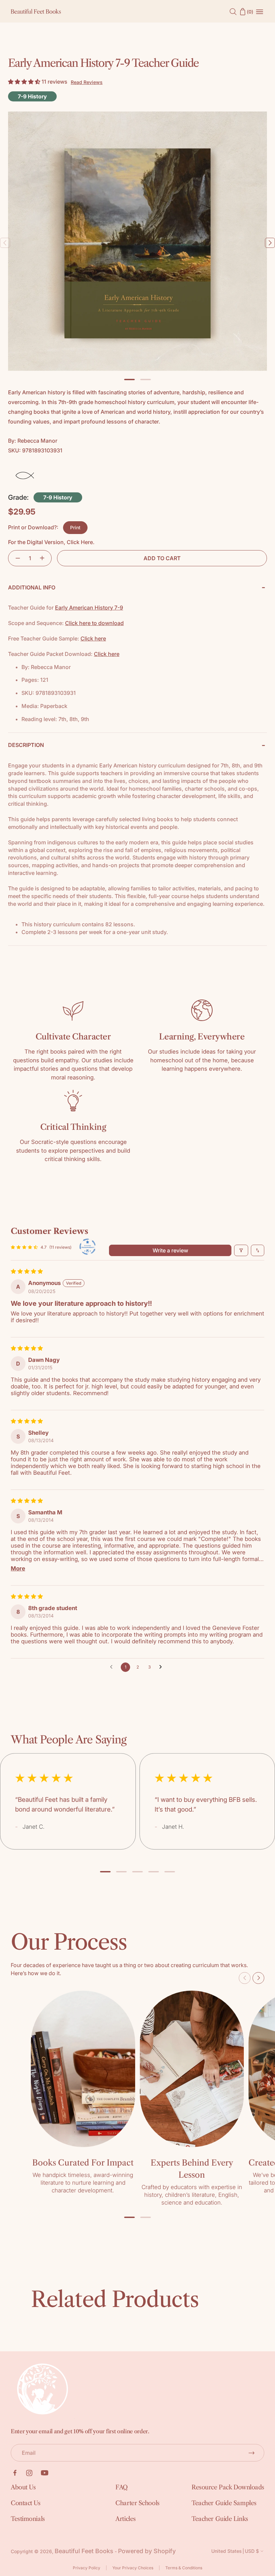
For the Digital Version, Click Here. (51, 542)
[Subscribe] (252, 2453)
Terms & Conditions (184, 2568)
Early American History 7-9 (89, 608)
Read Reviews (87, 82)
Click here (93, 638)
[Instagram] (29, 2473)
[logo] (36, 12)
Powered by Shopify (147, 2551)
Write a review (170, 1250)
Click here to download (94, 623)
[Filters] (241, 1250)
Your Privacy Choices (133, 2568)
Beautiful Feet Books (84, 2551)
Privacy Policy (87, 2568)
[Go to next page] (162, 1667)
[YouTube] (45, 2473)
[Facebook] (15, 2473)
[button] (25, 82)
